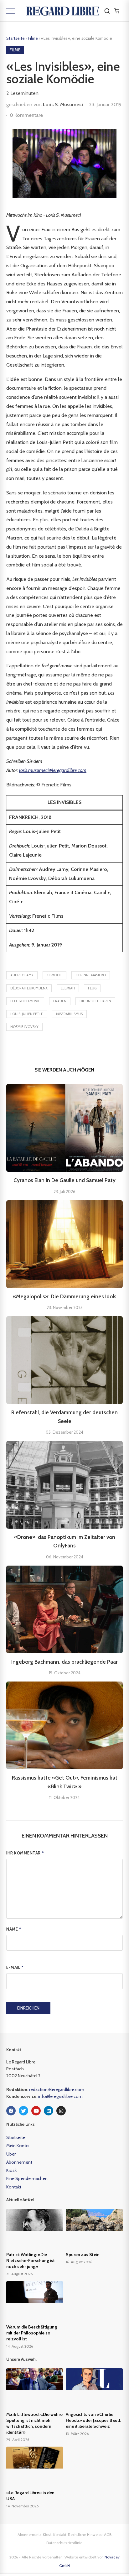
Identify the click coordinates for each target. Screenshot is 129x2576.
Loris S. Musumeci (63, 104)
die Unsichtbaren (95, 1001)
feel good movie (25, 1001)
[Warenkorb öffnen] (117, 11)
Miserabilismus (69, 1014)
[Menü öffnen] (11, 11)
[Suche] (107, 11)
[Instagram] (61, 2111)
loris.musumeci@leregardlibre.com (53, 770)
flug (92, 988)
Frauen (60, 1001)
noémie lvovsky (24, 1027)
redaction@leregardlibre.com (57, 2089)
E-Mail (15, 1967)
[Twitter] (23, 2111)
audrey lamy (22, 975)
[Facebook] (11, 2111)
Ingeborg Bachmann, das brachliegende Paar (64, 1662)
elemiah (68, 988)
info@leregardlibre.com (60, 2096)
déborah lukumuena (29, 988)
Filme (33, 38)
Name (14, 1929)
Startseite (15, 38)
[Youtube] (36, 2111)
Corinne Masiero (91, 975)
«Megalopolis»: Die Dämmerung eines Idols (65, 1296)
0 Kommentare (26, 115)
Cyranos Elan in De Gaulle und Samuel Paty (64, 1180)
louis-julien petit (27, 1014)
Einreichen (28, 2008)
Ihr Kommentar (25, 1853)
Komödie (54, 975)
